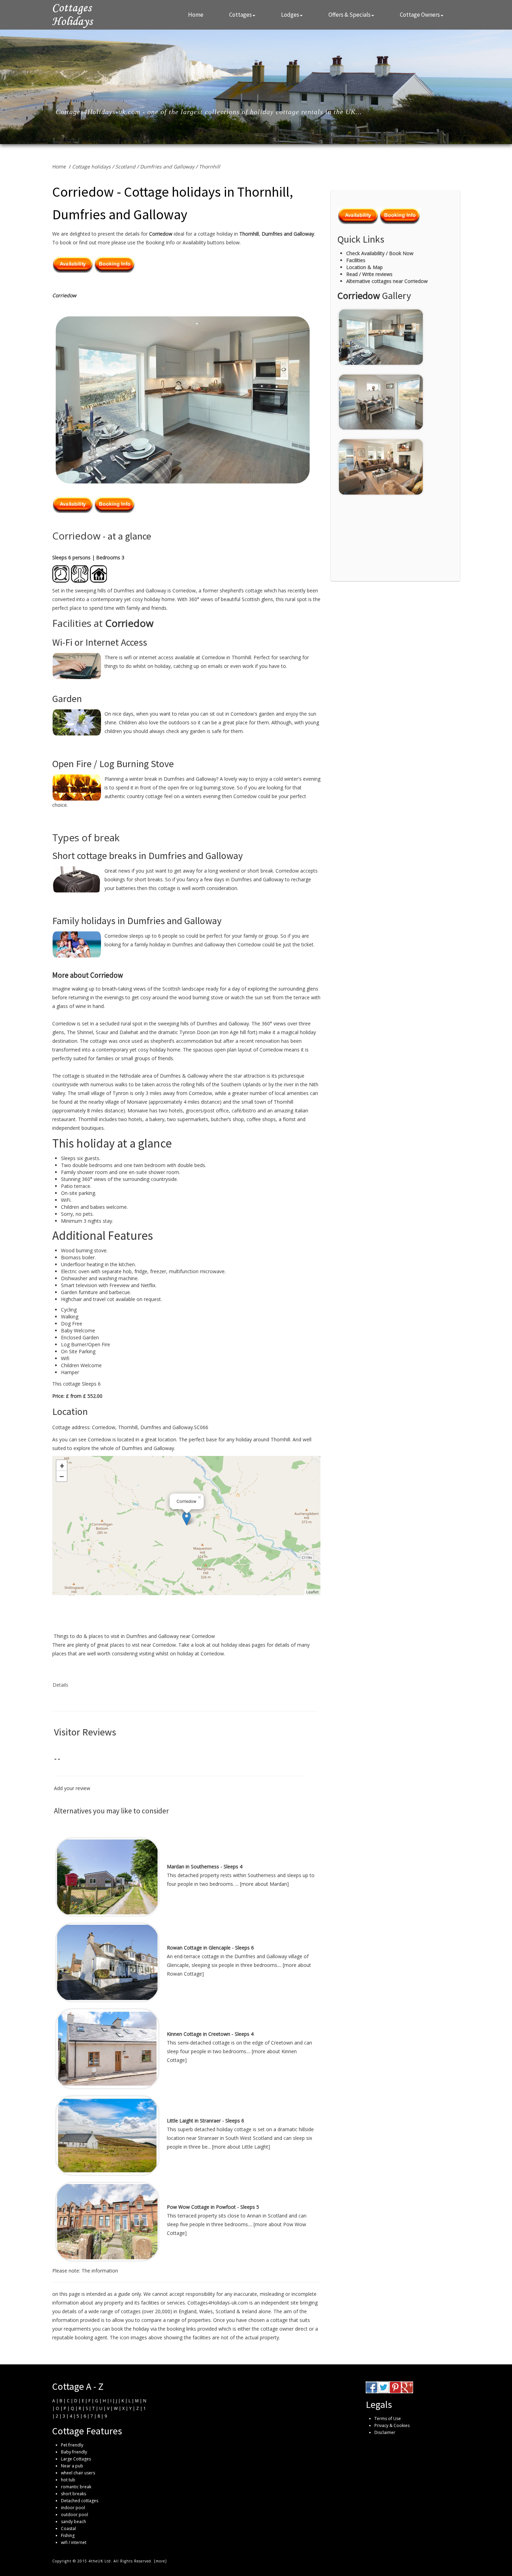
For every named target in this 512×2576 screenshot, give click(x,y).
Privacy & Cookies (392, 2425)
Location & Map (364, 267)
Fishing (68, 2535)
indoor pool (73, 2508)
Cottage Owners (420, 15)
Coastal (68, 2528)
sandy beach (73, 2522)
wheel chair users (78, 2473)
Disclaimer (385, 2432)
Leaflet (312, 1592)
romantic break (76, 2487)
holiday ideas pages (243, 1645)
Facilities (356, 260)
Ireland (249, 2311)
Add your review (72, 1788)
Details (60, 1685)
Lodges (290, 15)
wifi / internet (74, 2542)
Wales (206, 2311)
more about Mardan (264, 1884)
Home (196, 15)
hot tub (68, 2480)
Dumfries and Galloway (167, 167)
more (160, 2561)
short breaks (73, 2494)
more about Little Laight (241, 2147)
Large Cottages (76, 2459)
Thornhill (210, 167)
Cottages (241, 15)
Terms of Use (388, 2419)
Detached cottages (80, 2501)
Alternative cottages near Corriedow (387, 281)
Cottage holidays (91, 167)
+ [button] (62, 1465)
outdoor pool (75, 2515)
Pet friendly (72, 2445)
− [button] (62, 1476)
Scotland (125, 167)
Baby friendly (74, 2452)
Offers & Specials (350, 15)
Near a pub (72, 2466)
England (188, 2311)
